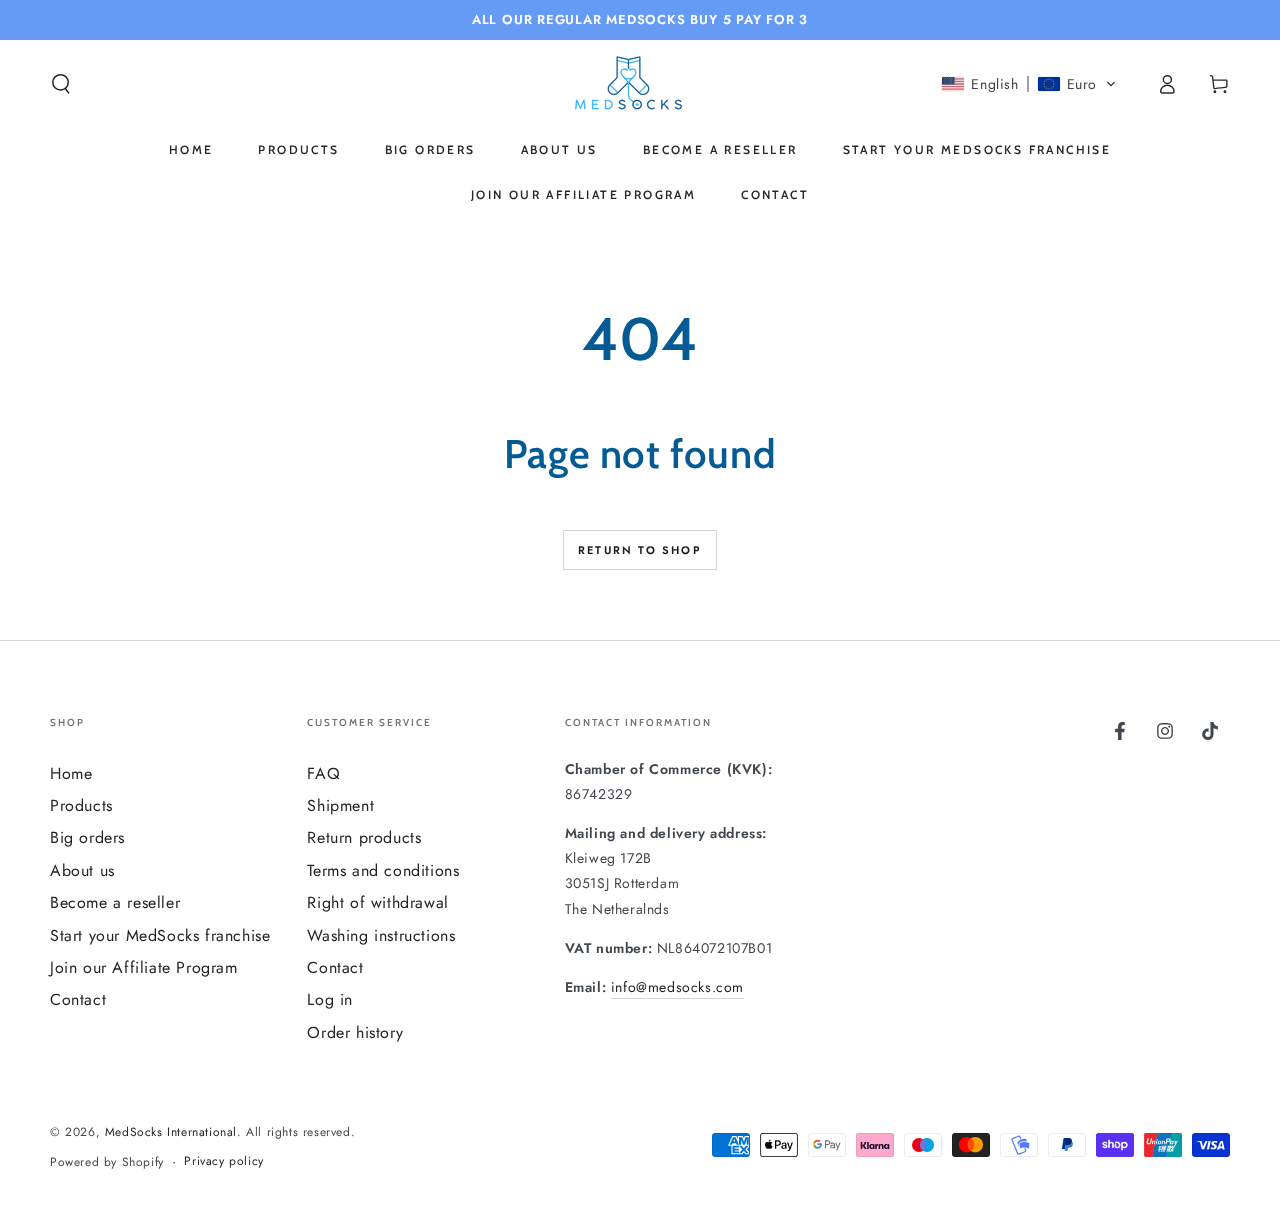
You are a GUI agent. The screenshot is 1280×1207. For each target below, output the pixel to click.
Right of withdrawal (377, 902)
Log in (330, 999)
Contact (78, 999)
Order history (355, 1032)
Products (81, 805)
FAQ (323, 773)
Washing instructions (381, 935)
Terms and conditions (383, 870)
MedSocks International (171, 1132)
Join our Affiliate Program (144, 967)
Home (71, 773)
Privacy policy (223, 1161)
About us (82, 870)
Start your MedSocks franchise (160, 935)
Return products (364, 837)
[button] (61, 84)
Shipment (340, 805)
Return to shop (640, 550)
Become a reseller (115, 902)
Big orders (87, 837)
